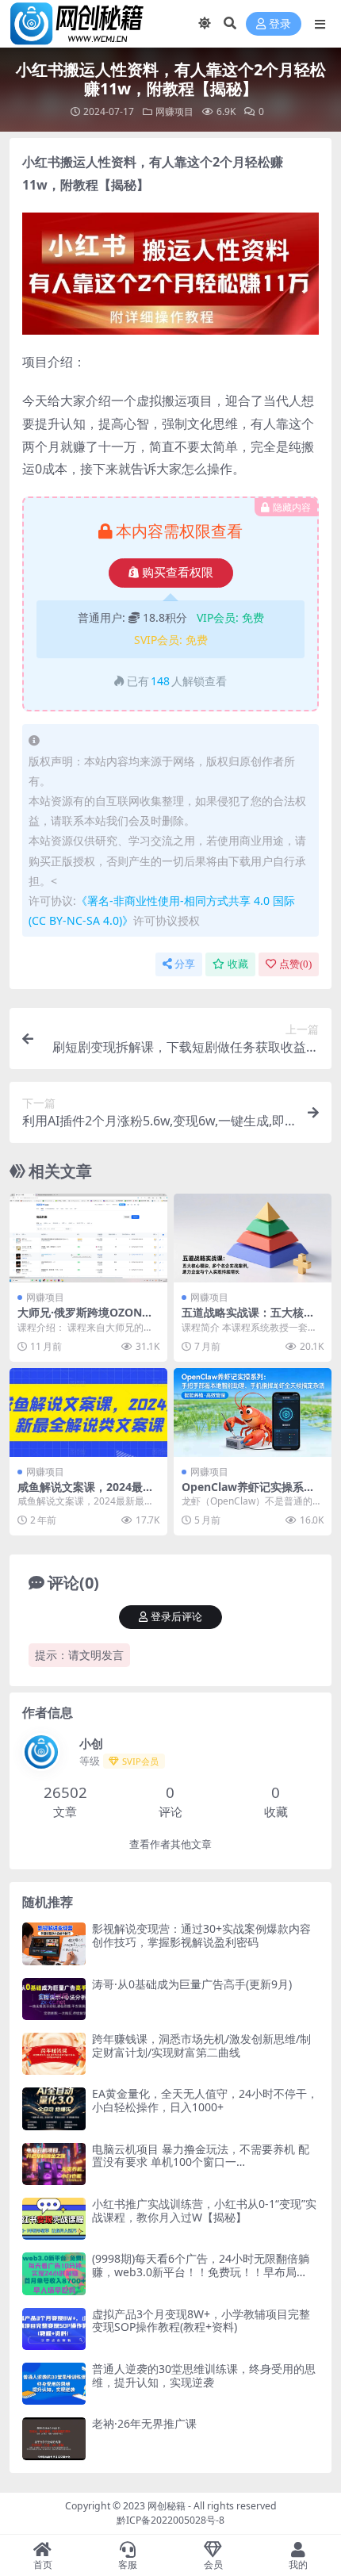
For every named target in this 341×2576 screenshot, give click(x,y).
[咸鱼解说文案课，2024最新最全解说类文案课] (88, 1413)
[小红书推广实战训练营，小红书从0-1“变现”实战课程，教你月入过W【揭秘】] (54, 2219)
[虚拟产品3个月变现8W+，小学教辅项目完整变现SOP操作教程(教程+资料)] (54, 2329)
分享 (185, 964)
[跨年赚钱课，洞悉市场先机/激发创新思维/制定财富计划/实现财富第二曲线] (54, 2054)
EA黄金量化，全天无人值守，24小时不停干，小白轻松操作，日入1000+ (205, 2100)
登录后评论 (176, 1617)
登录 (280, 24)
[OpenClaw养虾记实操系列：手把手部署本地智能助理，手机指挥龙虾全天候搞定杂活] (253, 1413)
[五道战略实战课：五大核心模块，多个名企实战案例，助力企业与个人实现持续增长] (253, 1238)
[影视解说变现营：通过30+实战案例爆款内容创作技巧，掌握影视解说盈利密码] (54, 1943)
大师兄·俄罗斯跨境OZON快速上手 (85, 1319)
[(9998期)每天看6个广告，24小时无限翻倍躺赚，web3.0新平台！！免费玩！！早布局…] (54, 2273)
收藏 (238, 964)
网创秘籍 (167, 2506)
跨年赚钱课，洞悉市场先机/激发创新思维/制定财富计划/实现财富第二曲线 (201, 2045)
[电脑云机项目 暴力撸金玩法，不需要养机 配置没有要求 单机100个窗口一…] (54, 2164)
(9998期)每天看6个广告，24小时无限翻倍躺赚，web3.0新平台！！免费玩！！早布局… (201, 2265)
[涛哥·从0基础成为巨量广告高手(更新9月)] (54, 1999)
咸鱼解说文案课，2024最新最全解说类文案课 (86, 1493)
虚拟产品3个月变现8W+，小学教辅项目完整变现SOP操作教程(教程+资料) (201, 2321)
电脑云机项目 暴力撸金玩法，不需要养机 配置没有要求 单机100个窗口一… (201, 2156)
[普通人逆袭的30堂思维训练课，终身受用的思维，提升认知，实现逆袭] (54, 2384)
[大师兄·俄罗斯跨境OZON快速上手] (88, 1238)
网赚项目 (174, 111)
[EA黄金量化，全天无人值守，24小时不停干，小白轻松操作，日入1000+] (54, 2108)
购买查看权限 (178, 573)
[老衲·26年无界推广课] (54, 2438)
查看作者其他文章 (170, 1844)
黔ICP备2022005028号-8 (170, 2520)
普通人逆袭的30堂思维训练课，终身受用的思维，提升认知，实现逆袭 (204, 2375)
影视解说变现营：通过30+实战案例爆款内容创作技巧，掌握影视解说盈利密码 (201, 1935)
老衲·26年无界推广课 (144, 2423)
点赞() (295, 964)
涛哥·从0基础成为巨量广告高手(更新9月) (192, 1984)
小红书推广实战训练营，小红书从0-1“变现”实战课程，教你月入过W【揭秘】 (204, 2210)
